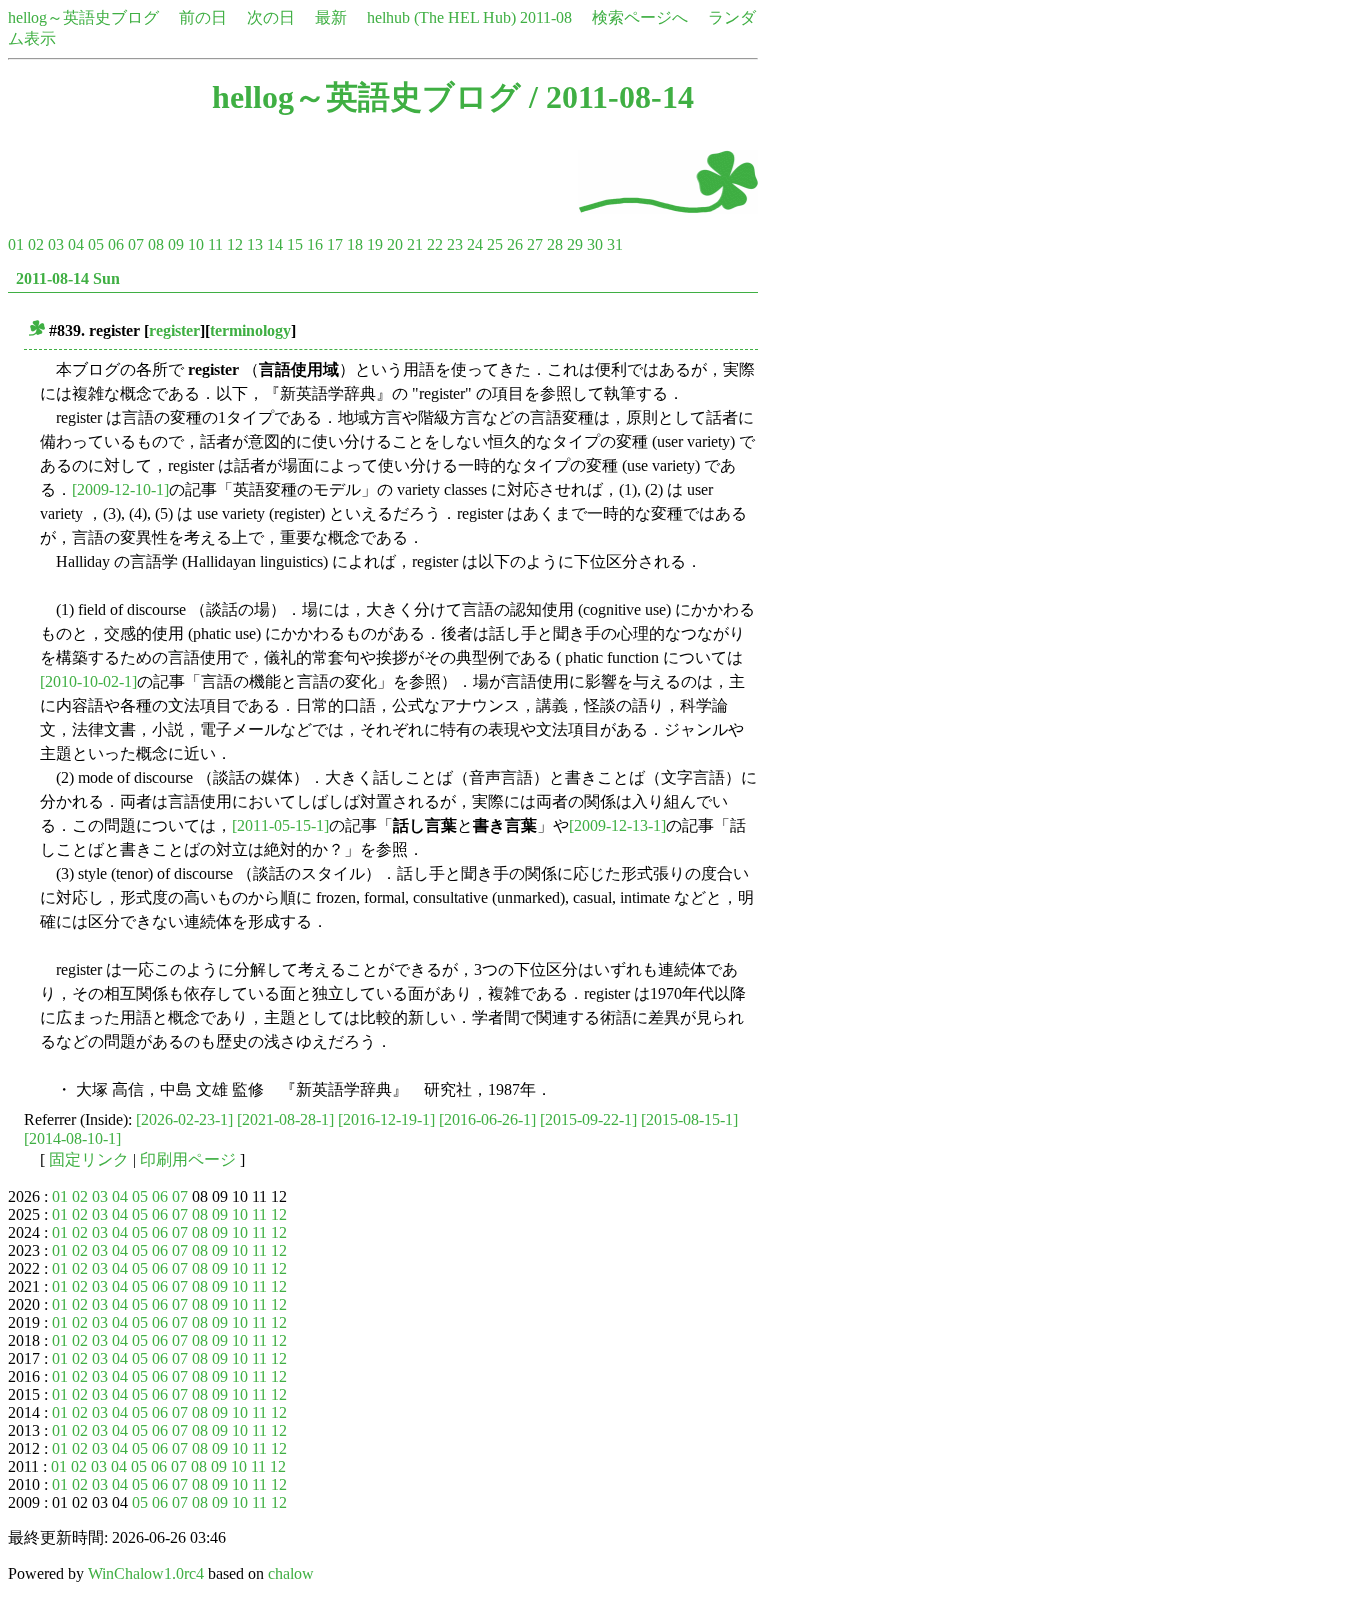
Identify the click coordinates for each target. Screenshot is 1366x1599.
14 (275, 244)
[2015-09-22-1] (588, 1119)
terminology (250, 330)
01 (16, 244)
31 (615, 244)
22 (435, 244)
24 (475, 244)
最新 (331, 17)
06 (116, 244)
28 (555, 244)
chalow (291, 1573)
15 (295, 244)
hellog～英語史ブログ (83, 17)
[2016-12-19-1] (386, 1119)
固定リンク (89, 1159)
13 (255, 244)
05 (96, 244)
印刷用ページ (188, 1159)
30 (595, 244)
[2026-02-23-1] (184, 1119)
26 (515, 244)
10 (196, 244)
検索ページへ (640, 17)
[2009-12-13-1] (617, 825)
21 (415, 244)
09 (176, 244)
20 (395, 244)
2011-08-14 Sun (68, 278)
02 (36, 244)
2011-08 (546, 17)
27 (535, 244)
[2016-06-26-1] (487, 1119)
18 (355, 244)
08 (156, 244)
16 (315, 244)
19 (375, 244)
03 (56, 244)
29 (575, 244)
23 (455, 244)
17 (335, 244)
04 (76, 244)
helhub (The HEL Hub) (441, 17)
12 (235, 244)
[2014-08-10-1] (72, 1138)
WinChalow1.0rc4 (146, 1573)
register (174, 330)
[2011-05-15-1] (280, 825)
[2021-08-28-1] (285, 1119)
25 (495, 244)
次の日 (271, 17)
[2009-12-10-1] (120, 489)
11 (215, 244)
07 (136, 244)
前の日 (203, 17)
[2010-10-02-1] (88, 681)
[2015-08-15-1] (689, 1119)
